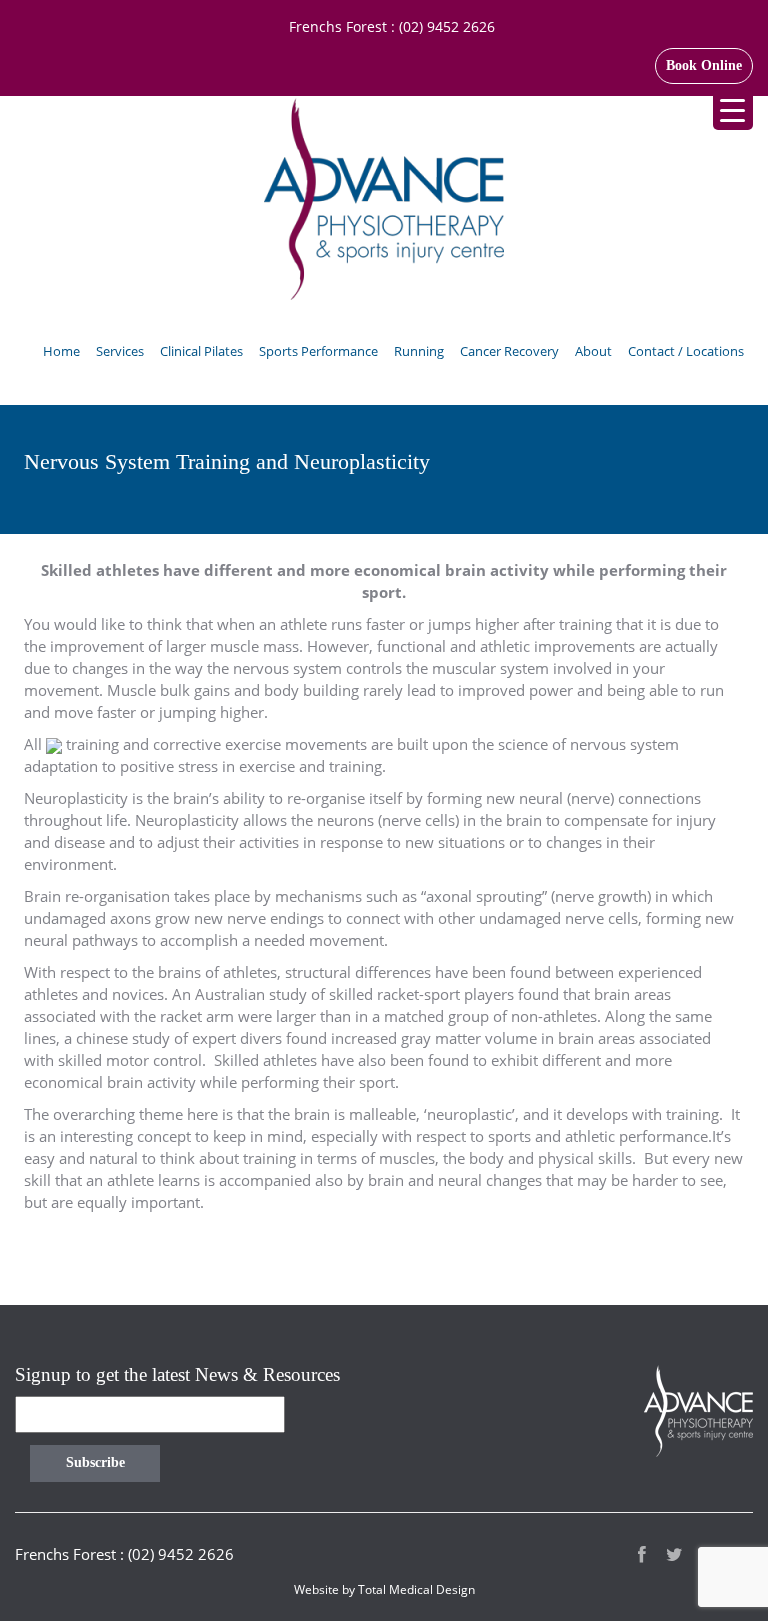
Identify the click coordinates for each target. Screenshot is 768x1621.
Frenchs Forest (338, 26)
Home (61, 351)
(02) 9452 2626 (447, 26)
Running (419, 351)
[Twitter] (674, 1557)
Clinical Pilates (201, 351)
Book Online (704, 65)
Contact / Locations (686, 351)
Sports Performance (318, 351)
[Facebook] (642, 1557)
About (593, 351)
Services (120, 351)
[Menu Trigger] (733, 110)
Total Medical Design (416, 1589)
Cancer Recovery (509, 351)
